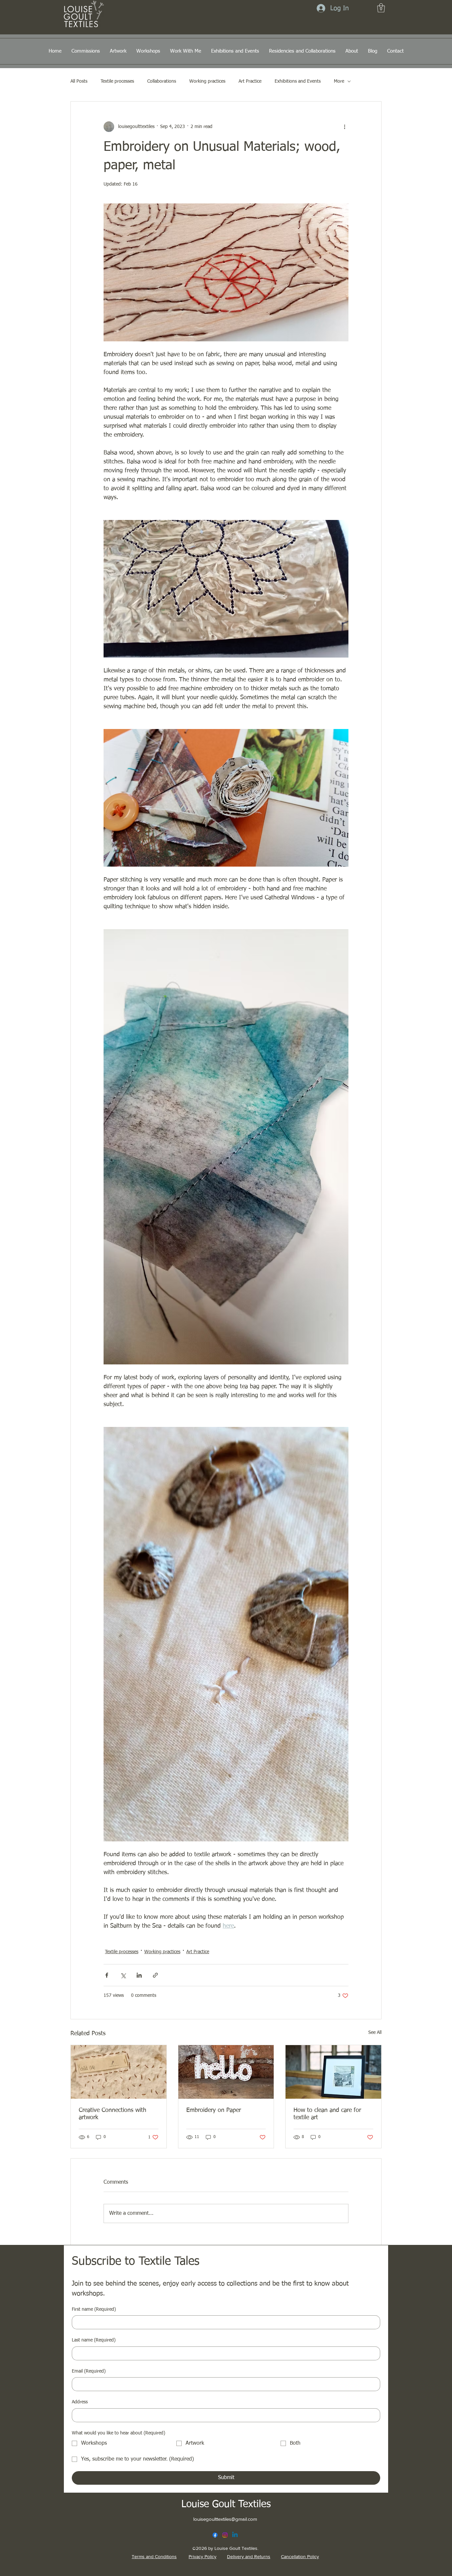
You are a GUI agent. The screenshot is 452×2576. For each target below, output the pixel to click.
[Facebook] (215, 2535)
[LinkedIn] (235, 2535)
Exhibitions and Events (298, 81)
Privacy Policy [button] (203, 2556)
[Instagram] (225, 2535)
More (339, 81)
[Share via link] (155, 1975)
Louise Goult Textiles (226, 2505)
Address (80, 2402)
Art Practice (250, 81)
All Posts (79, 81)
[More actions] (344, 127)
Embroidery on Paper (214, 2110)
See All (375, 2033)
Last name (94, 2340)
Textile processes (117, 81)
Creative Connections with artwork (113, 2114)
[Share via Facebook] (107, 1975)
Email (89, 2371)
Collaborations (162, 81)
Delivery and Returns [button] (249, 2556)
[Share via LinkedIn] (139, 1975)
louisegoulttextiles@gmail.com (225, 2519)
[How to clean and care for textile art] (333, 2072)
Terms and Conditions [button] (154, 2556)
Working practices (207, 81)
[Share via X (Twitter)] (123, 1975)
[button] (381, 8)
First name (94, 2309)
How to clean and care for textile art (327, 2114)
